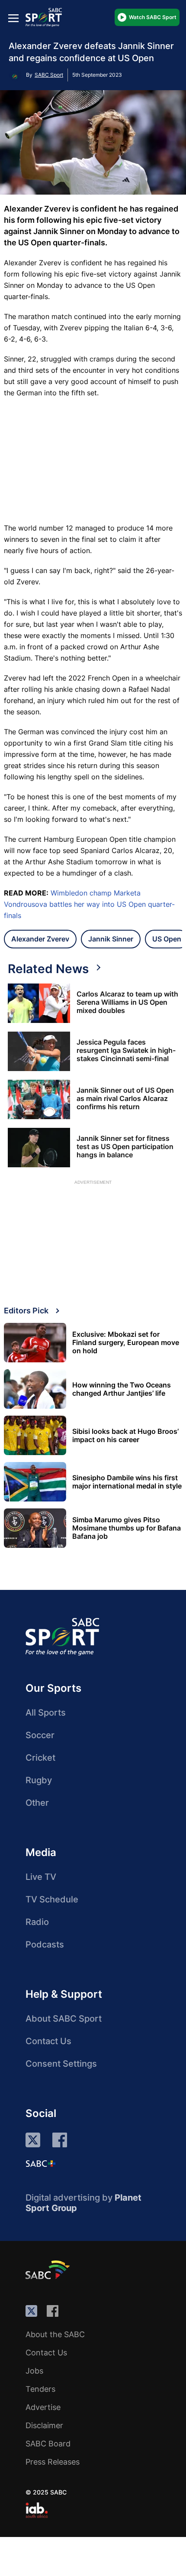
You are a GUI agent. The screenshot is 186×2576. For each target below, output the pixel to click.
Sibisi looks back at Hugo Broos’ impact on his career (125, 1436)
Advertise (43, 2407)
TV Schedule (52, 1899)
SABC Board (48, 2444)
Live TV (41, 1877)
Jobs (34, 2371)
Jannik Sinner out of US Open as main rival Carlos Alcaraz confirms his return (125, 1099)
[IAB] (37, 2510)
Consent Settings (61, 2064)
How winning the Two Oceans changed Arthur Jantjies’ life (122, 1389)
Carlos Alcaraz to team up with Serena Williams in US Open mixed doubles (127, 1002)
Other (37, 1803)
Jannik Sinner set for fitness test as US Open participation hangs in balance (125, 1147)
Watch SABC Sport (153, 17)
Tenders (40, 2389)
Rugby (39, 1780)
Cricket (40, 1758)
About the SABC (55, 2334)
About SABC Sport (64, 2019)
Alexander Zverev (40, 939)
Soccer (40, 1735)
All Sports (46, 1713)
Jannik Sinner (111, 939)
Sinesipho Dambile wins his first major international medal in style (127, 1482)
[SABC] (49, 2270)
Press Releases (53, 2462)
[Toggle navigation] (13, 18)
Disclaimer (44, 2425)
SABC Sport (49, 75)
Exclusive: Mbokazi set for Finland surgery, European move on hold (126, 1343)
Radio (37, 1922)
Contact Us (48, 2041)
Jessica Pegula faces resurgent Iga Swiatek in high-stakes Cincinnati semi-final (126, 1050)
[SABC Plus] (41, 2163)
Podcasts (45, 1944)
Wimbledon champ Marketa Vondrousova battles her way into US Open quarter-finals (89, 904)
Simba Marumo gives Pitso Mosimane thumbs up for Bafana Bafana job (127, 1528)
